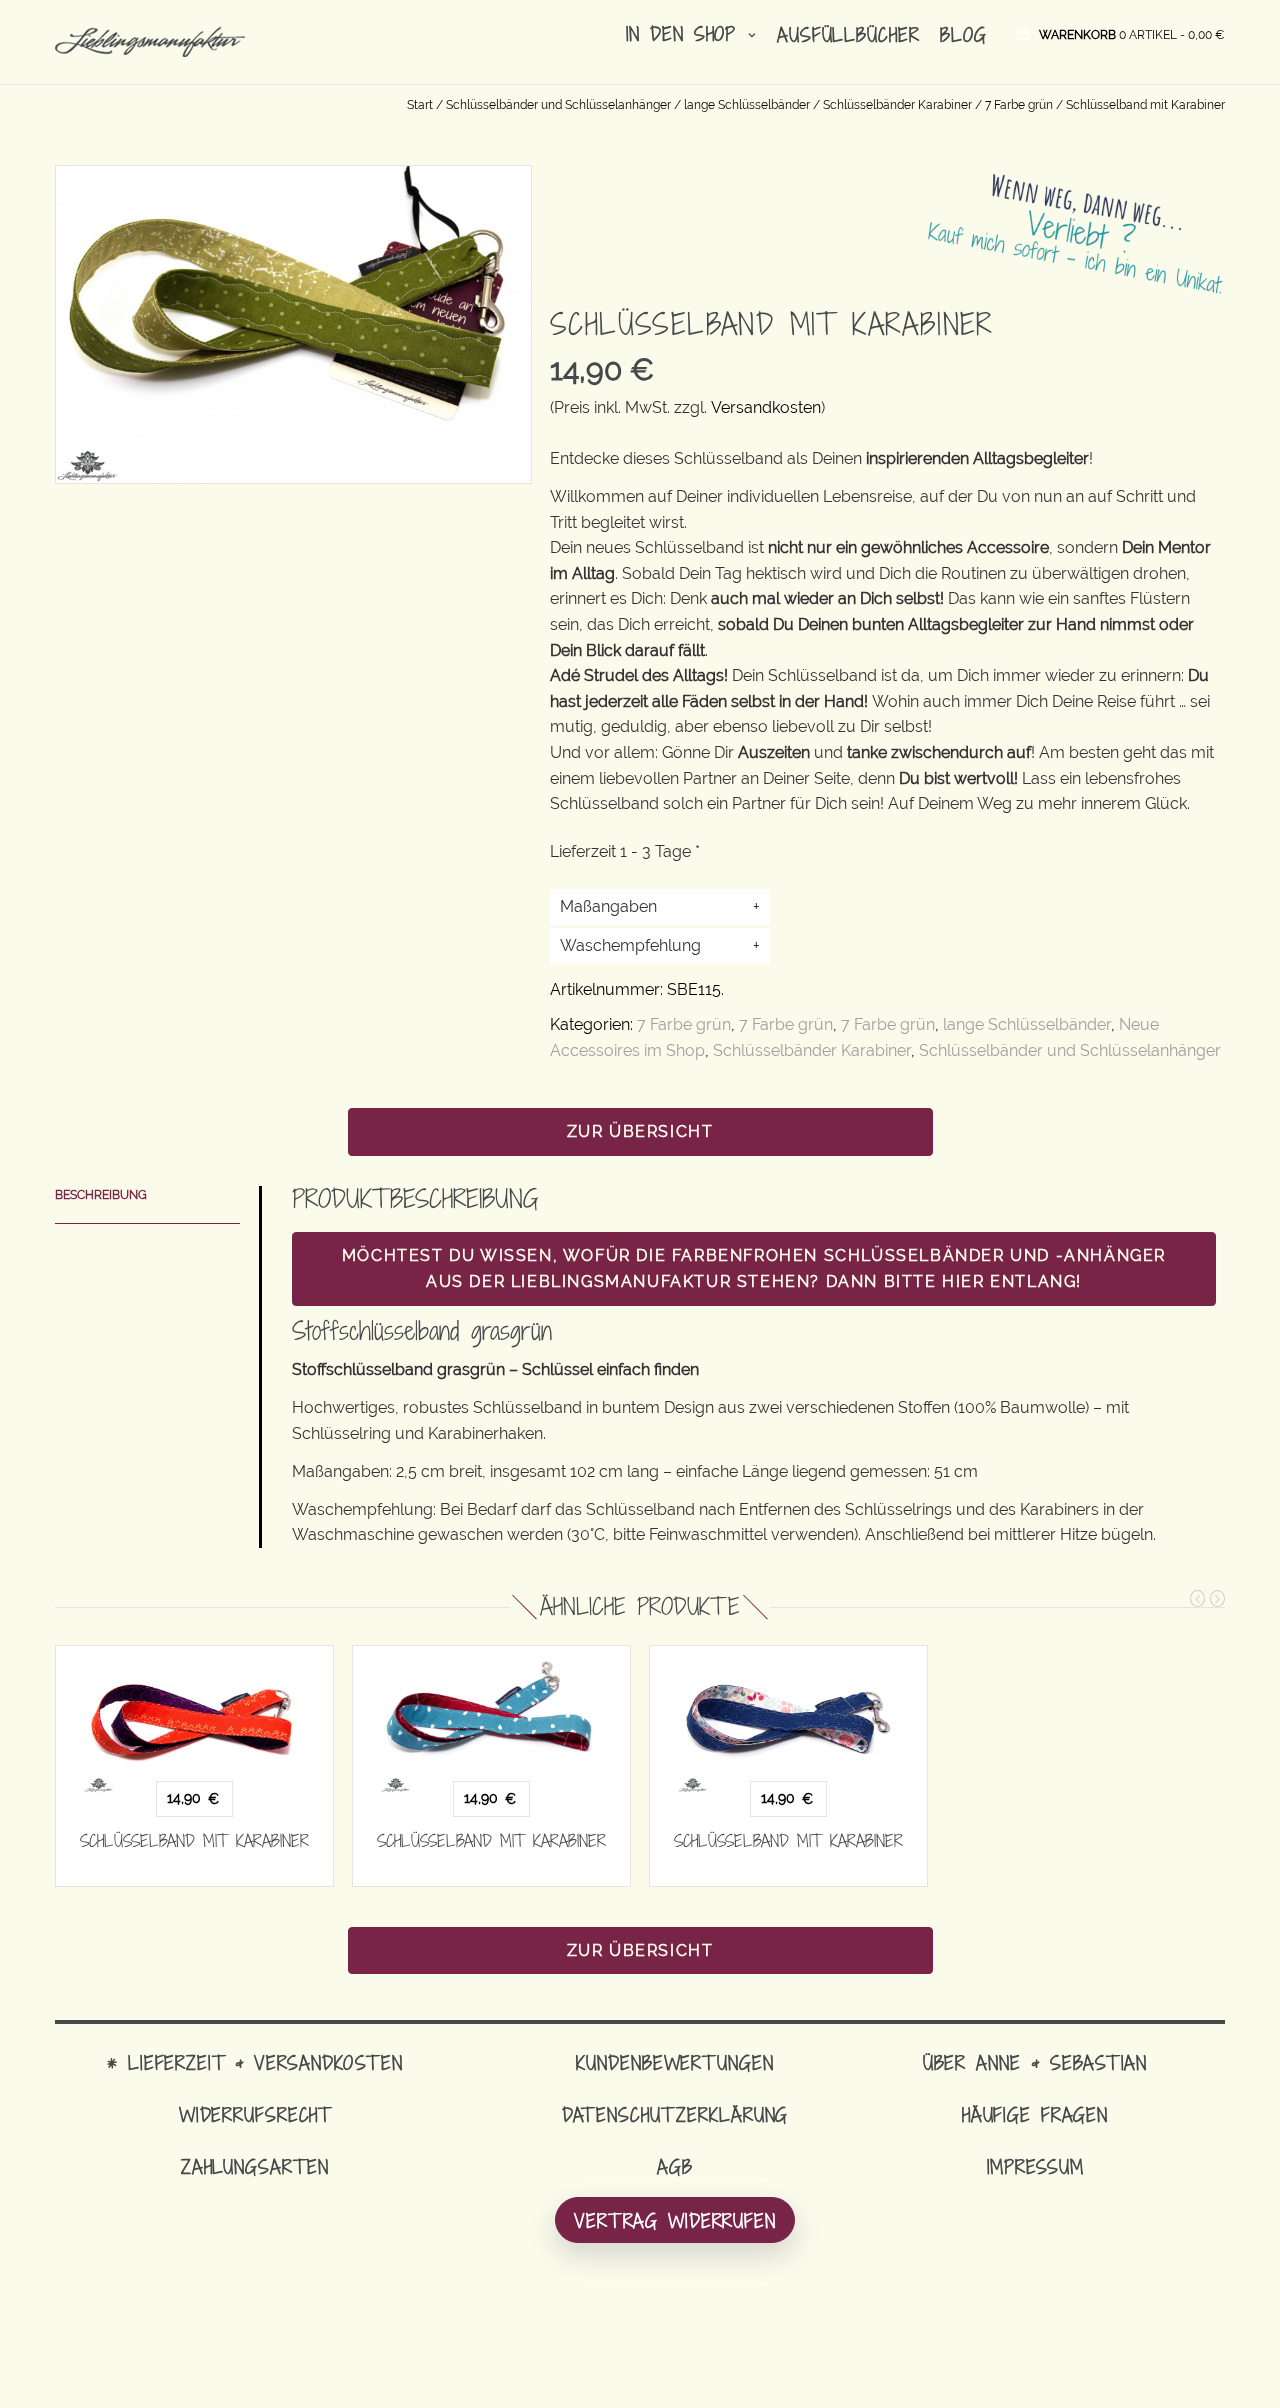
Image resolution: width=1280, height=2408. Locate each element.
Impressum (1035, 2166)
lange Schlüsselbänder (747, 105)
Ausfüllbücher (848, 34)
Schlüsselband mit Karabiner (194, 1841)
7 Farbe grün (1019, 105)
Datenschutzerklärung (675, 2114)
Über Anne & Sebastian (1035, 2062)
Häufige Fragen (1035, 2114)
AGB (675, 2166)
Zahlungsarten (255, 2166)
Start (420, 105)
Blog (963, 34)
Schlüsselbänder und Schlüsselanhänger (558, 105)
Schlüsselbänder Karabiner (897, 105)
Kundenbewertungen (674, 2062)
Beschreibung (101, 1195)
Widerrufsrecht (255, 2114)
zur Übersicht (640, 1131)
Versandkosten (766, 407)
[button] (1132, 33)
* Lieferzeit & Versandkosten (255, 2062)
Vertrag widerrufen (675, 2220)
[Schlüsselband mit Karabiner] (194, 1720)
